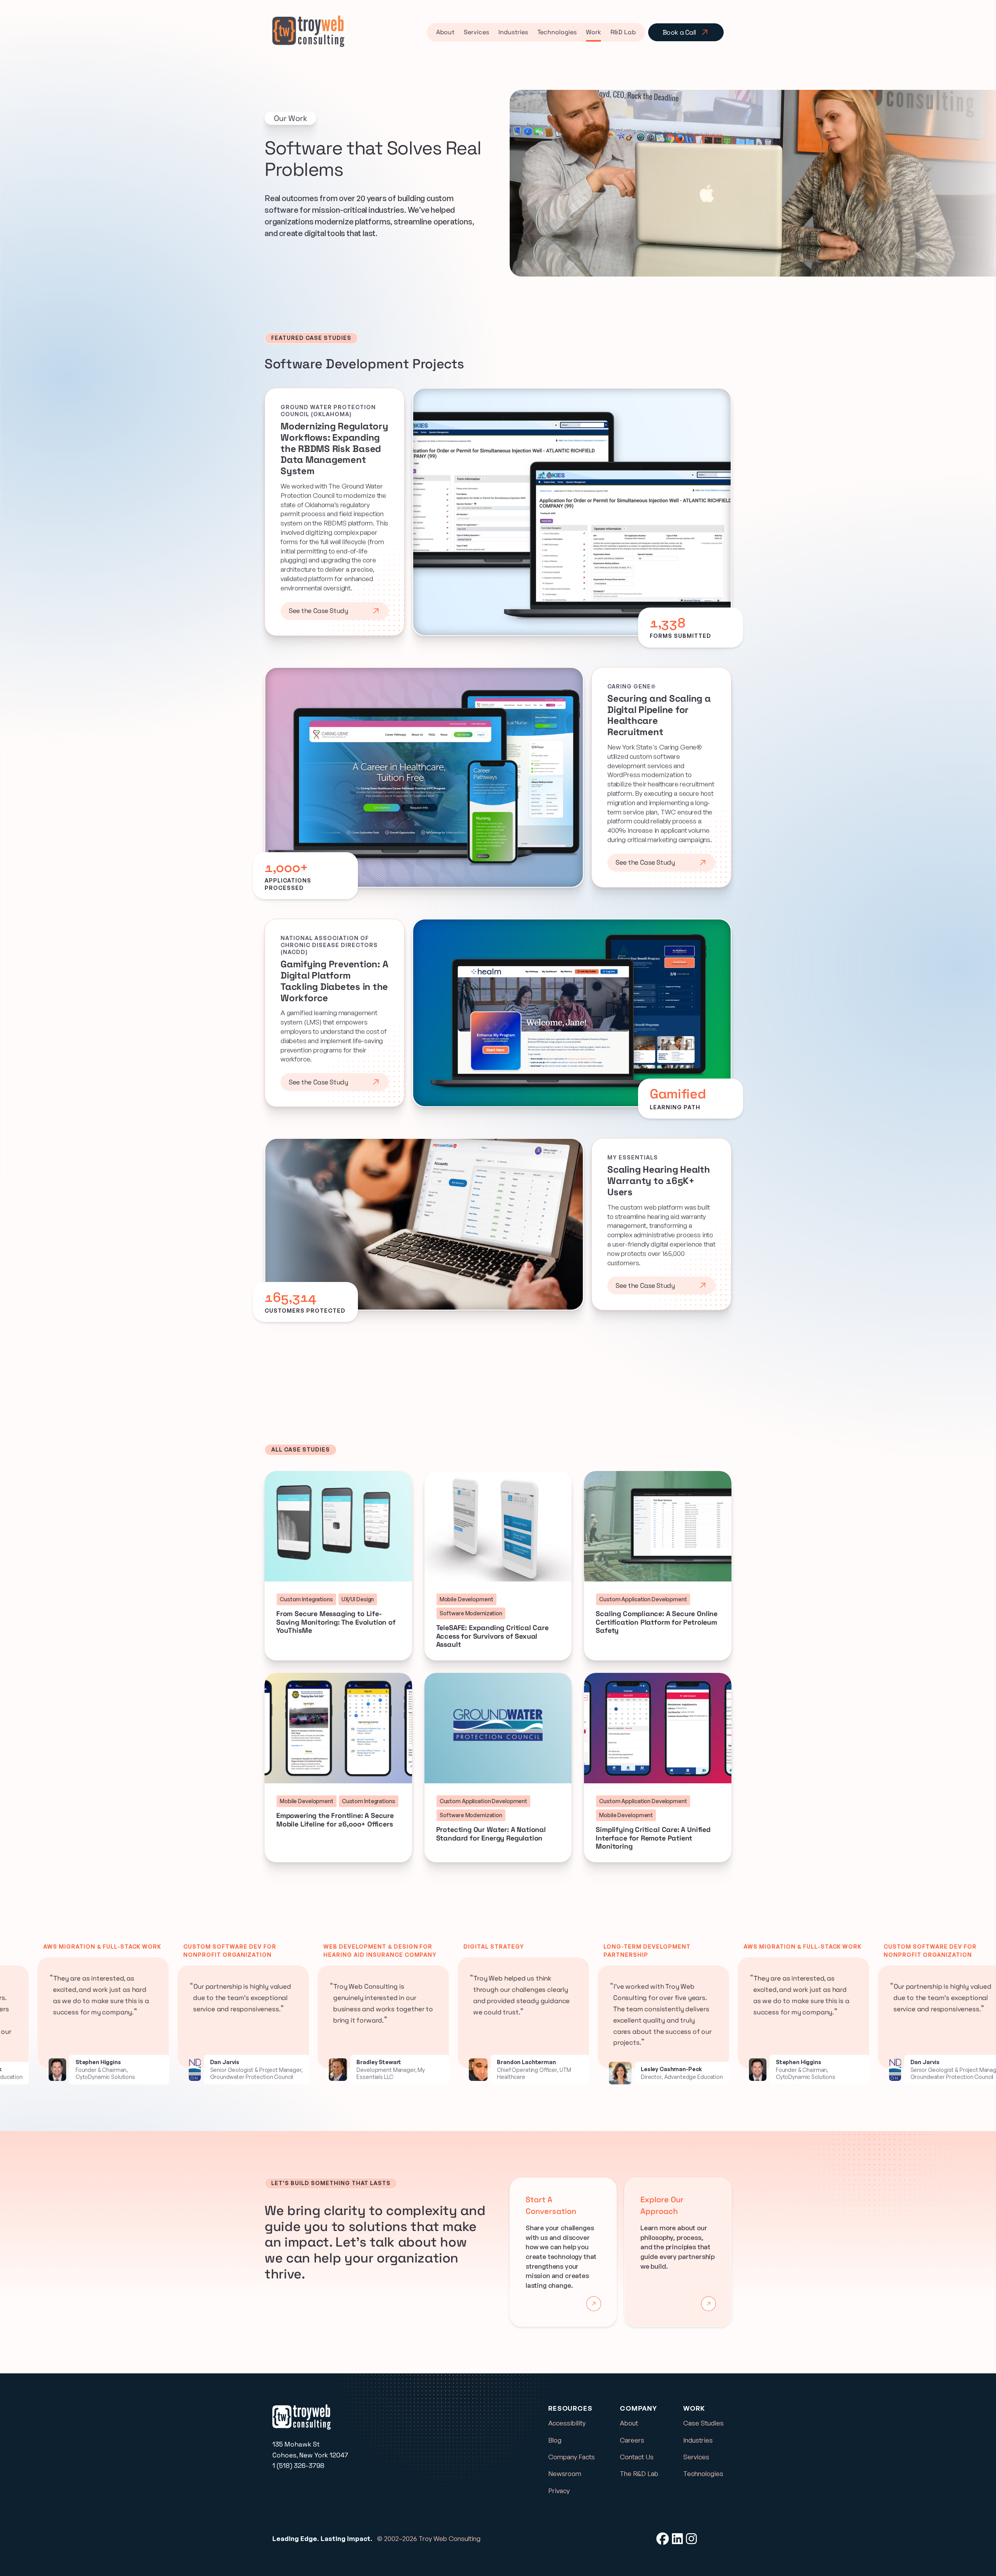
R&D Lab (623, 32)
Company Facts (572, 2457)
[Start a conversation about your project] (594, 2304)
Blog (555, 2440)
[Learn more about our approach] (708, 2304)
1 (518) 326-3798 (298, 2466)
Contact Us (637, 2457)
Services (476, 32)
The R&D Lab (639, 2474)
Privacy (559, 2491)
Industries (513, 32)
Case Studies (703, 2423)
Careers (632, 2440)
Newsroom (565, 2474)
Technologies (557, 32)
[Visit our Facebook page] (663, 2539)
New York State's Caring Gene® (655, 747)
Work (594, 32)
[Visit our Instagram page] (691, 2539)
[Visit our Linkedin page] (677, 2539)
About (445, 32)
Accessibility (567, 2423)
